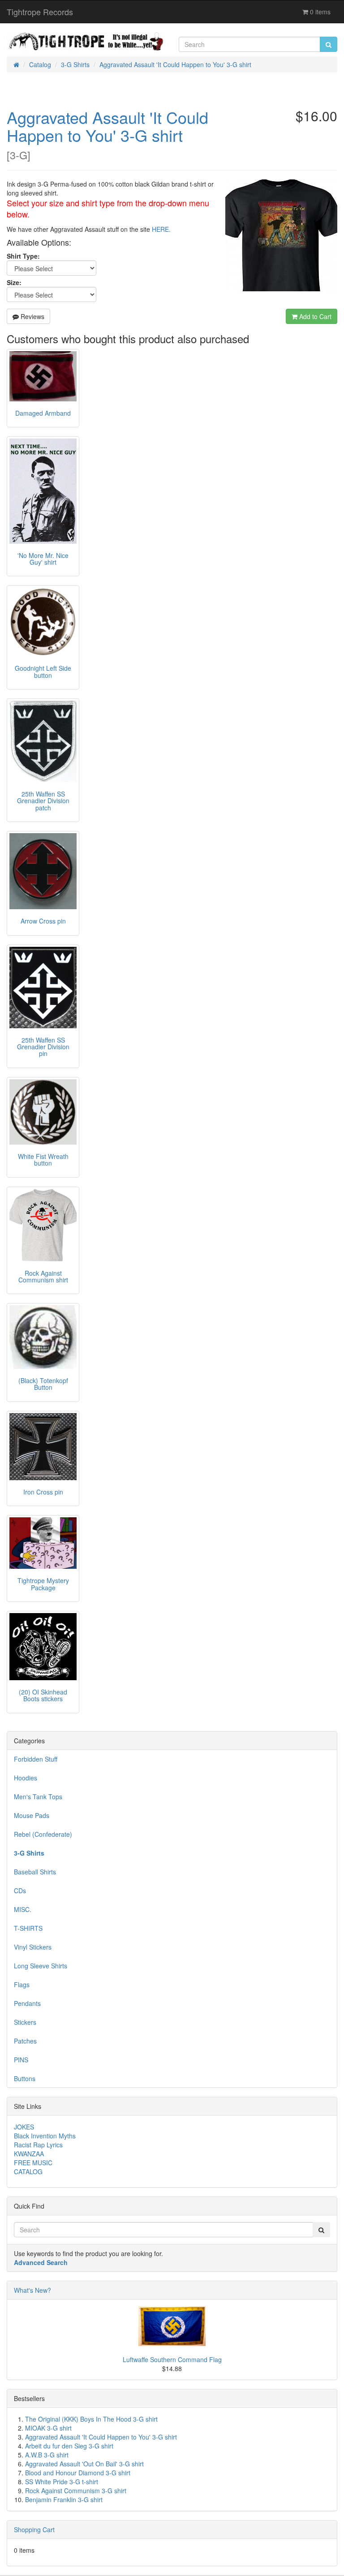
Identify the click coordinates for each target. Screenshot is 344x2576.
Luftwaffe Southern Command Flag (172, 2359)
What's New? (32, 2290)
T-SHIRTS (28, 1928)
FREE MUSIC (33, 2163)
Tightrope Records (40, 12)
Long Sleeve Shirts (41, 1966)
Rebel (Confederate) (43, 1834)
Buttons (25, 2078)
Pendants (27, 2003)
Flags (22, 1984)
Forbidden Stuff (36, 1759)
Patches (25, 2041)
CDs (20, 1890)
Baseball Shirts (35, 1872)
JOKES (24, 2127)
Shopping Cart (34, 2529)
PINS (21, 2060)
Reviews (32, 316)
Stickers (25, 2022)
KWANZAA (29, 2154)
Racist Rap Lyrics (38, 2145)
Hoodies (26, 1778)
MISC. (23, 1909)
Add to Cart (314, 316)
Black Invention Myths (45, 2136)
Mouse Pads (32, 1815)
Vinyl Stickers (33, 1947)
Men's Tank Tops (38, 1797)
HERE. (161, 229)
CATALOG (28, 2172)
